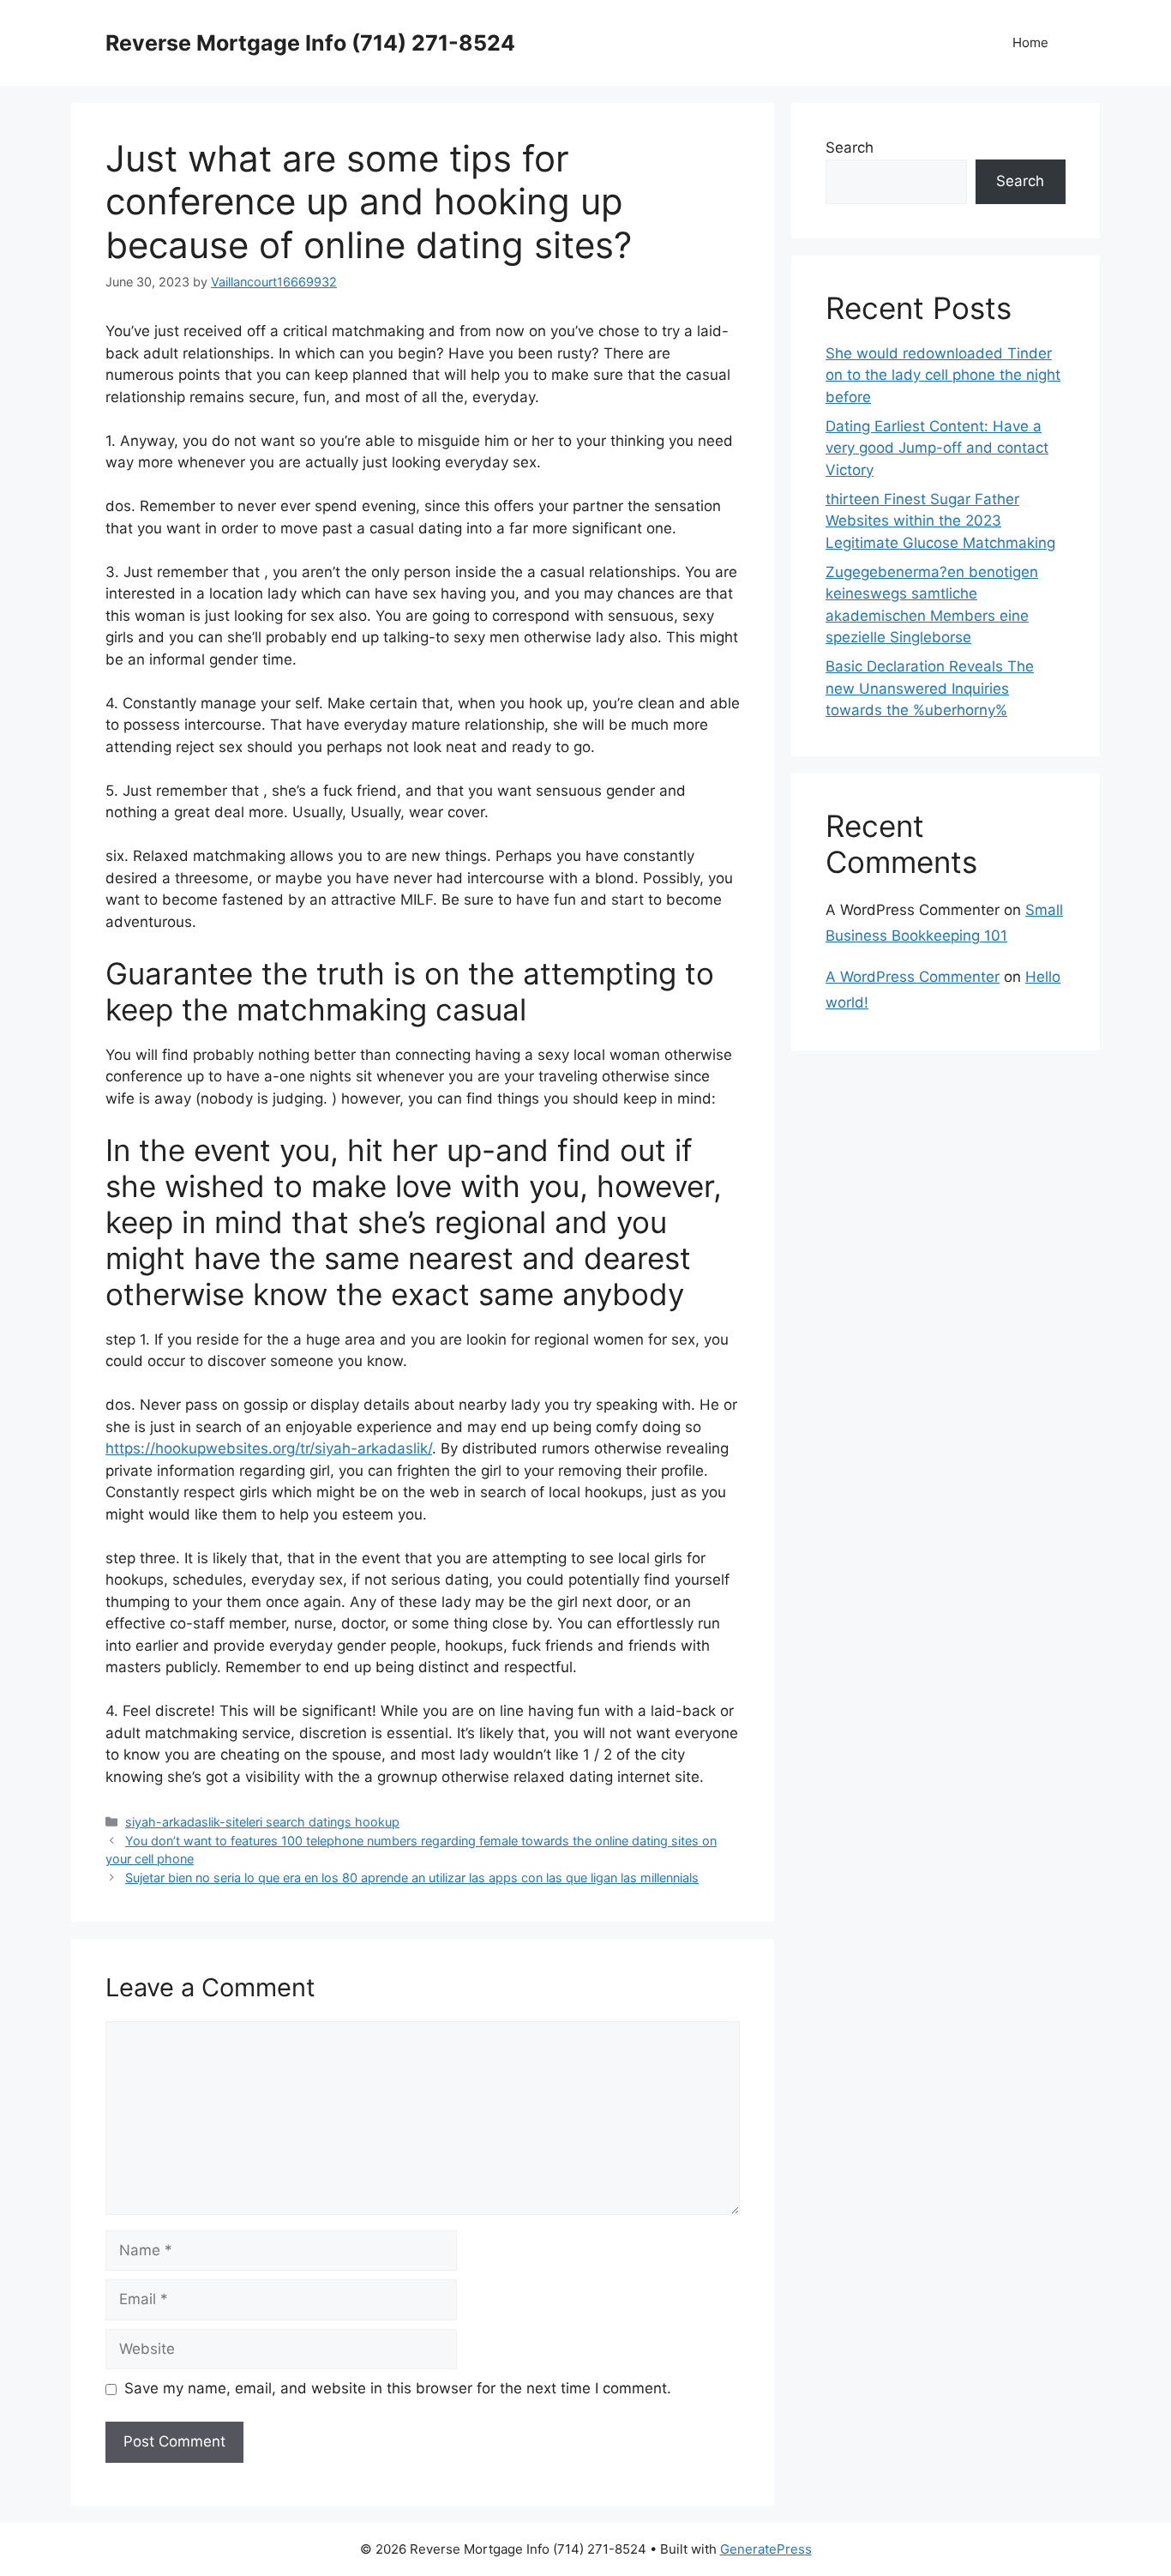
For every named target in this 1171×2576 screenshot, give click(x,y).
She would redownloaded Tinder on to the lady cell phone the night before (943, 375)
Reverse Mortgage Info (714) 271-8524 (310, 43)
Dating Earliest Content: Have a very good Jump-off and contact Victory (937, 448)
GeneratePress (766, 2549)
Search (850, 147)
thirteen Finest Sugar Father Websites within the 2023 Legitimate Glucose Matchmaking (940, 521)
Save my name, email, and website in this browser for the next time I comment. (398, 2388)
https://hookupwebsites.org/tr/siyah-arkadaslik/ (269, 1448)
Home (1030, 42)
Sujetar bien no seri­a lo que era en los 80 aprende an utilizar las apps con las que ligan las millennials (412, 1878)
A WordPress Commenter (913, 977)
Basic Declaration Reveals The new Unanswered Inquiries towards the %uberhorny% (930, 688)
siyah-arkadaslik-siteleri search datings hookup (262, 1822)
